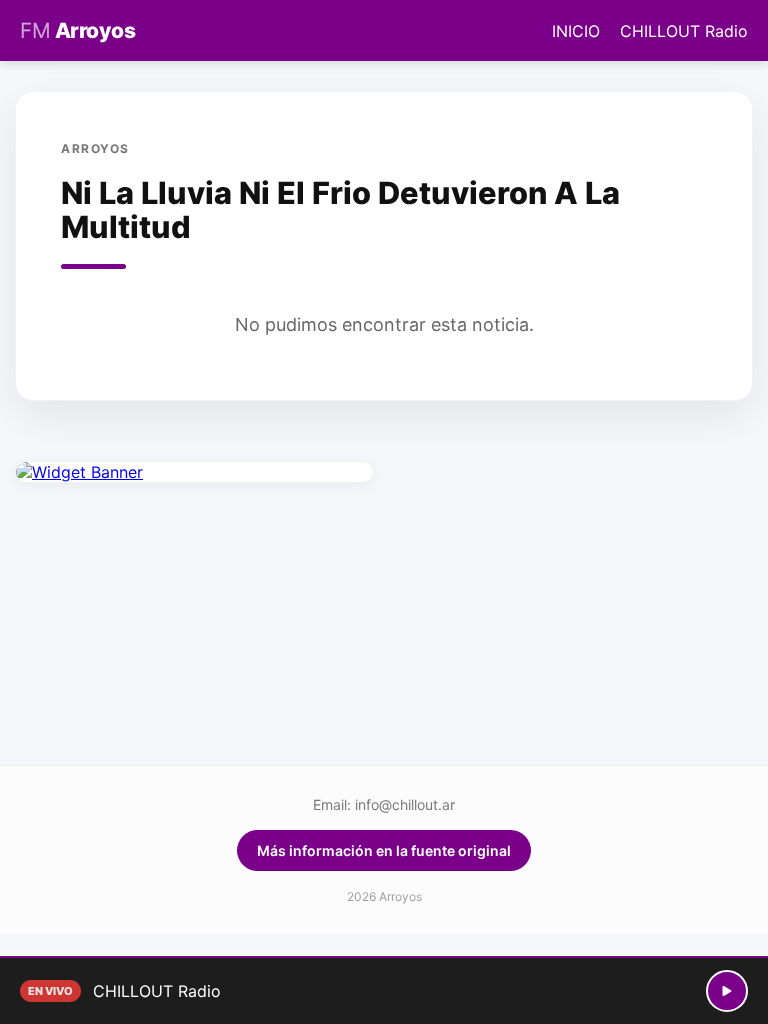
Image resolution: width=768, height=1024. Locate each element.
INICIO (576, 31)
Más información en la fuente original (384, 850)
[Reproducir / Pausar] (727, 991)
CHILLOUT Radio (684, 31)
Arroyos (77, 30)
